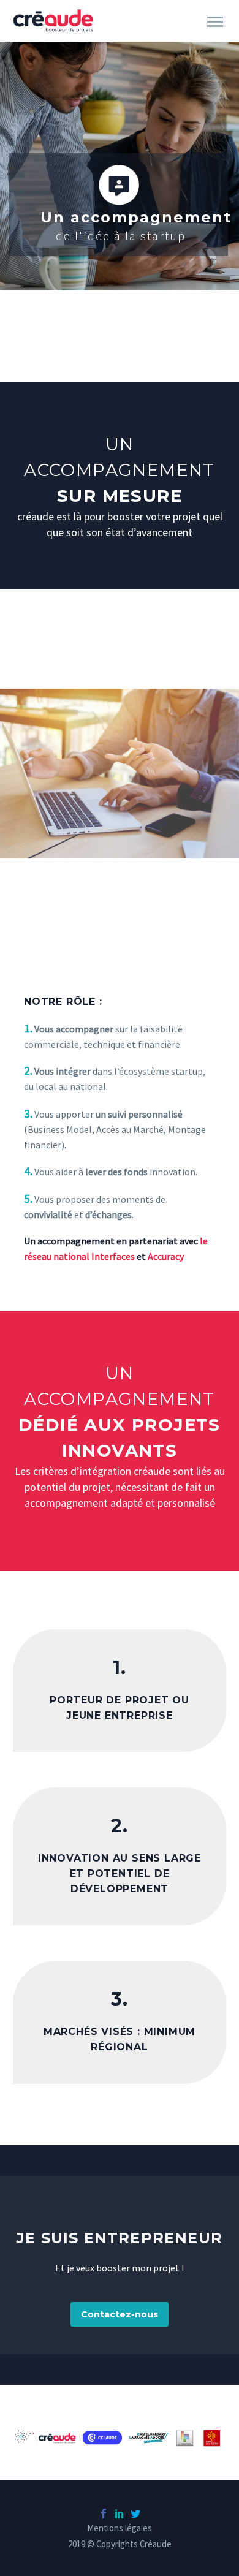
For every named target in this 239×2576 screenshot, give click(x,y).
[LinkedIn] (120, 2513)
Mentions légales (120, 2529)
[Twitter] (135, 2513)
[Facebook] (104, 2513)
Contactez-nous (120, 2314)
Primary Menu (215, 22)
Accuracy (166, 1256)
